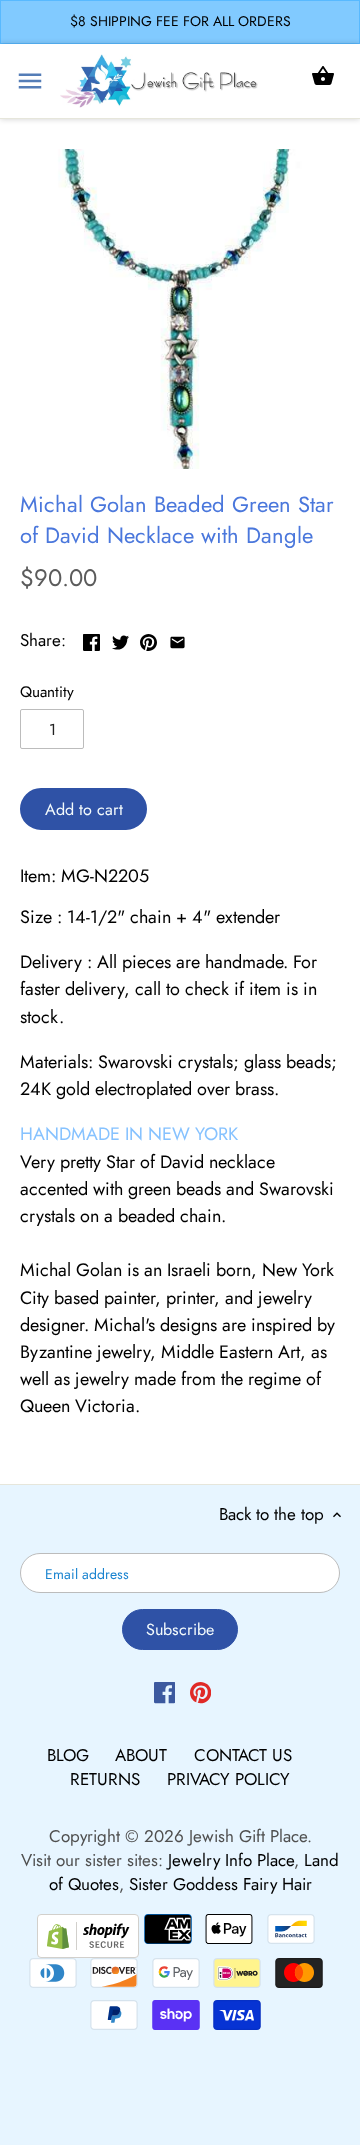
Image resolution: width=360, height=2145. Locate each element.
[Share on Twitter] (120, 638)
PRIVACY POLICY (228, 1779)
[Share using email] (177, 638)
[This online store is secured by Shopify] (88, 1933)
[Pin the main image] (148, 638)
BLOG (70, 1755)
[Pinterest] (200, 1692)
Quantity (47, 692)
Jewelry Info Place (231, 1860)
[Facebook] (164, 1692)
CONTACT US (243, 1755)
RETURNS (107, 1779)
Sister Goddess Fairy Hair (220, 1884)
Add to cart (84, 809)
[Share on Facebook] (91, 638)
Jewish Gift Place (248, 1836)
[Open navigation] (30, 81)
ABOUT (143, 1755)
